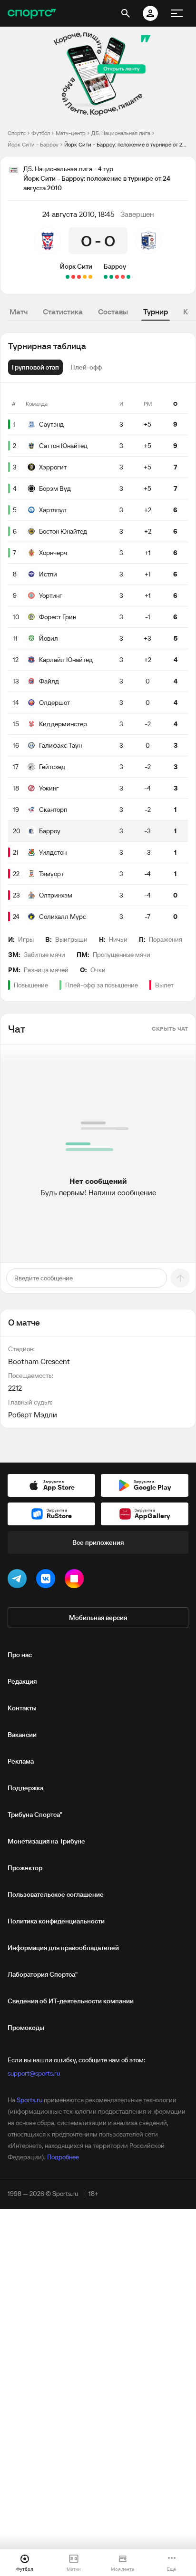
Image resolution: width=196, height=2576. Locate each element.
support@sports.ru (34, 2073)
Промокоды (26, 2028)
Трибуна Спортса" (35, 1815)
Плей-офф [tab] (86, 367)
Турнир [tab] (156, 312)
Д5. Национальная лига (121, 133)
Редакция (22, 1681)
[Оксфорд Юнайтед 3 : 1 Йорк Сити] (73, 277)
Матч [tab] (19, 312)
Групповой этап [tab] (35, 367)
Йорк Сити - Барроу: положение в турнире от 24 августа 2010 (126, 144)
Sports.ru (29, 2100)
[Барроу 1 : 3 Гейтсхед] (123, 277)
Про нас (20, 1655)
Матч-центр (71, 133)
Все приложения (98, 1542)
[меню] (177, 13)
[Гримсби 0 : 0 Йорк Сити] (85, 277)
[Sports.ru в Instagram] (76, 1581)
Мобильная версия (98, 1618)
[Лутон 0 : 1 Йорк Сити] (68, 277)
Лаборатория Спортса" (43, 1974)
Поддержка (25, 1788)
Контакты (22, 1708)
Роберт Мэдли (33, 1415)
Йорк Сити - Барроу (33, 144)
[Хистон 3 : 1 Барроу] (117, 277)
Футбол (41, 133)
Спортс (17, 133)
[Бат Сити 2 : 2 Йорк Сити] (90, 277)
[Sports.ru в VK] (48, 1581)
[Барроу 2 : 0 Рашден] (128, 277)
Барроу (115, 266)
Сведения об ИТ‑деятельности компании (71, 2001)
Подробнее (63, 2157)
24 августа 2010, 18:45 (78, 214)
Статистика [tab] (63, 312)
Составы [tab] (113, 312)
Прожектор (25, 1868)
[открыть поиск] (126, 13)
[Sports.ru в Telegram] (19, 1581)
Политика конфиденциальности (56, 1921)
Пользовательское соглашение (56, 1894)
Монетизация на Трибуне (46, 1841)
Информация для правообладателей (63, 1948)
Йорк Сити (76, 266)
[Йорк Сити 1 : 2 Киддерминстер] (79, 277)
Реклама (21, 1761)
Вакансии (22, 1735)
